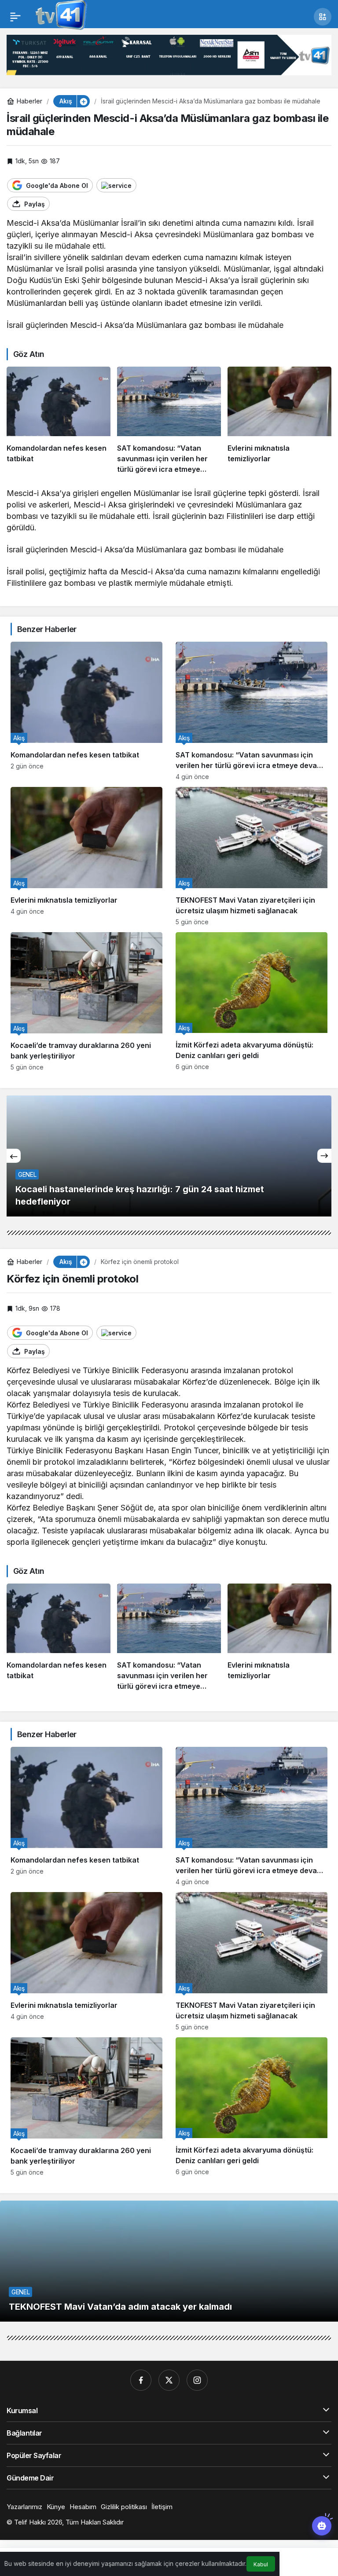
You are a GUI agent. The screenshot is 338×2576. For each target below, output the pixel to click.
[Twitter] (169, 2380)
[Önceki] (14, 1156)
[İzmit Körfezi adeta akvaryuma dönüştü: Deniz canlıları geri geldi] (252, 1001)
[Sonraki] (324, 1156)
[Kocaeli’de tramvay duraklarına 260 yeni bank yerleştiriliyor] (86, 1001)
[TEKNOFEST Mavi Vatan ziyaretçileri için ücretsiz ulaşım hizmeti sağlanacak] (252, 856)
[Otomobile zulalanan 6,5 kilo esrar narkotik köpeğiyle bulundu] (171, 1156)
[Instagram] (197, 2380)
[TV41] (59, 16)
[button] (323, 17)
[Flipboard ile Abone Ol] (116, 185)
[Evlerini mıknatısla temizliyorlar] (279, 420)
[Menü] (15, 17)
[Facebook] (141, 2380)
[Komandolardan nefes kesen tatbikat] (59, 420)
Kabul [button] (261, 2564)
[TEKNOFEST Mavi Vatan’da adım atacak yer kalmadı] (169, 2261)
